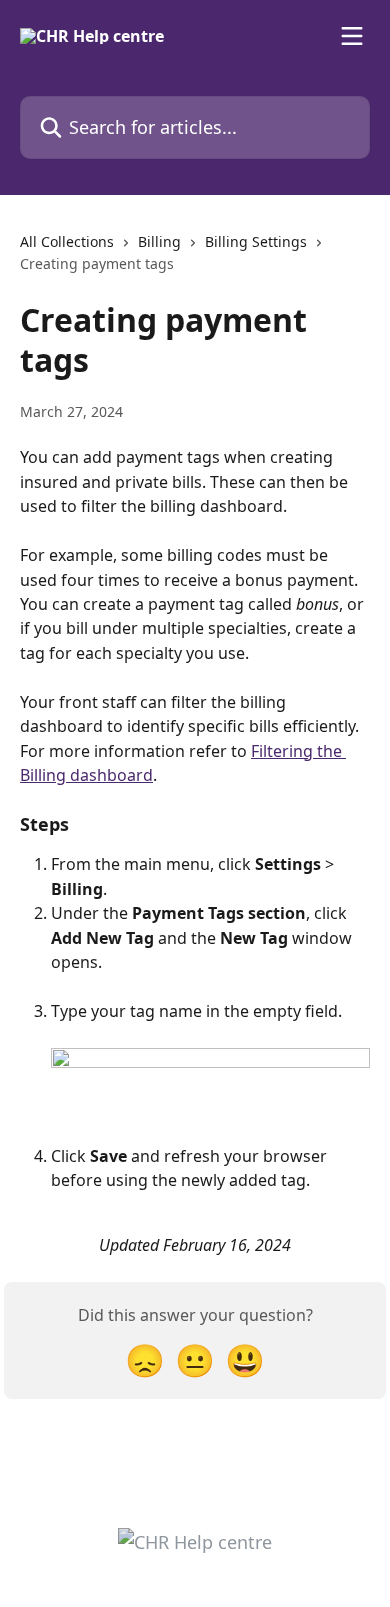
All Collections (67, 241)
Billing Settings (256, 241)
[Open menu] (352, 36)
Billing (159, 241)
